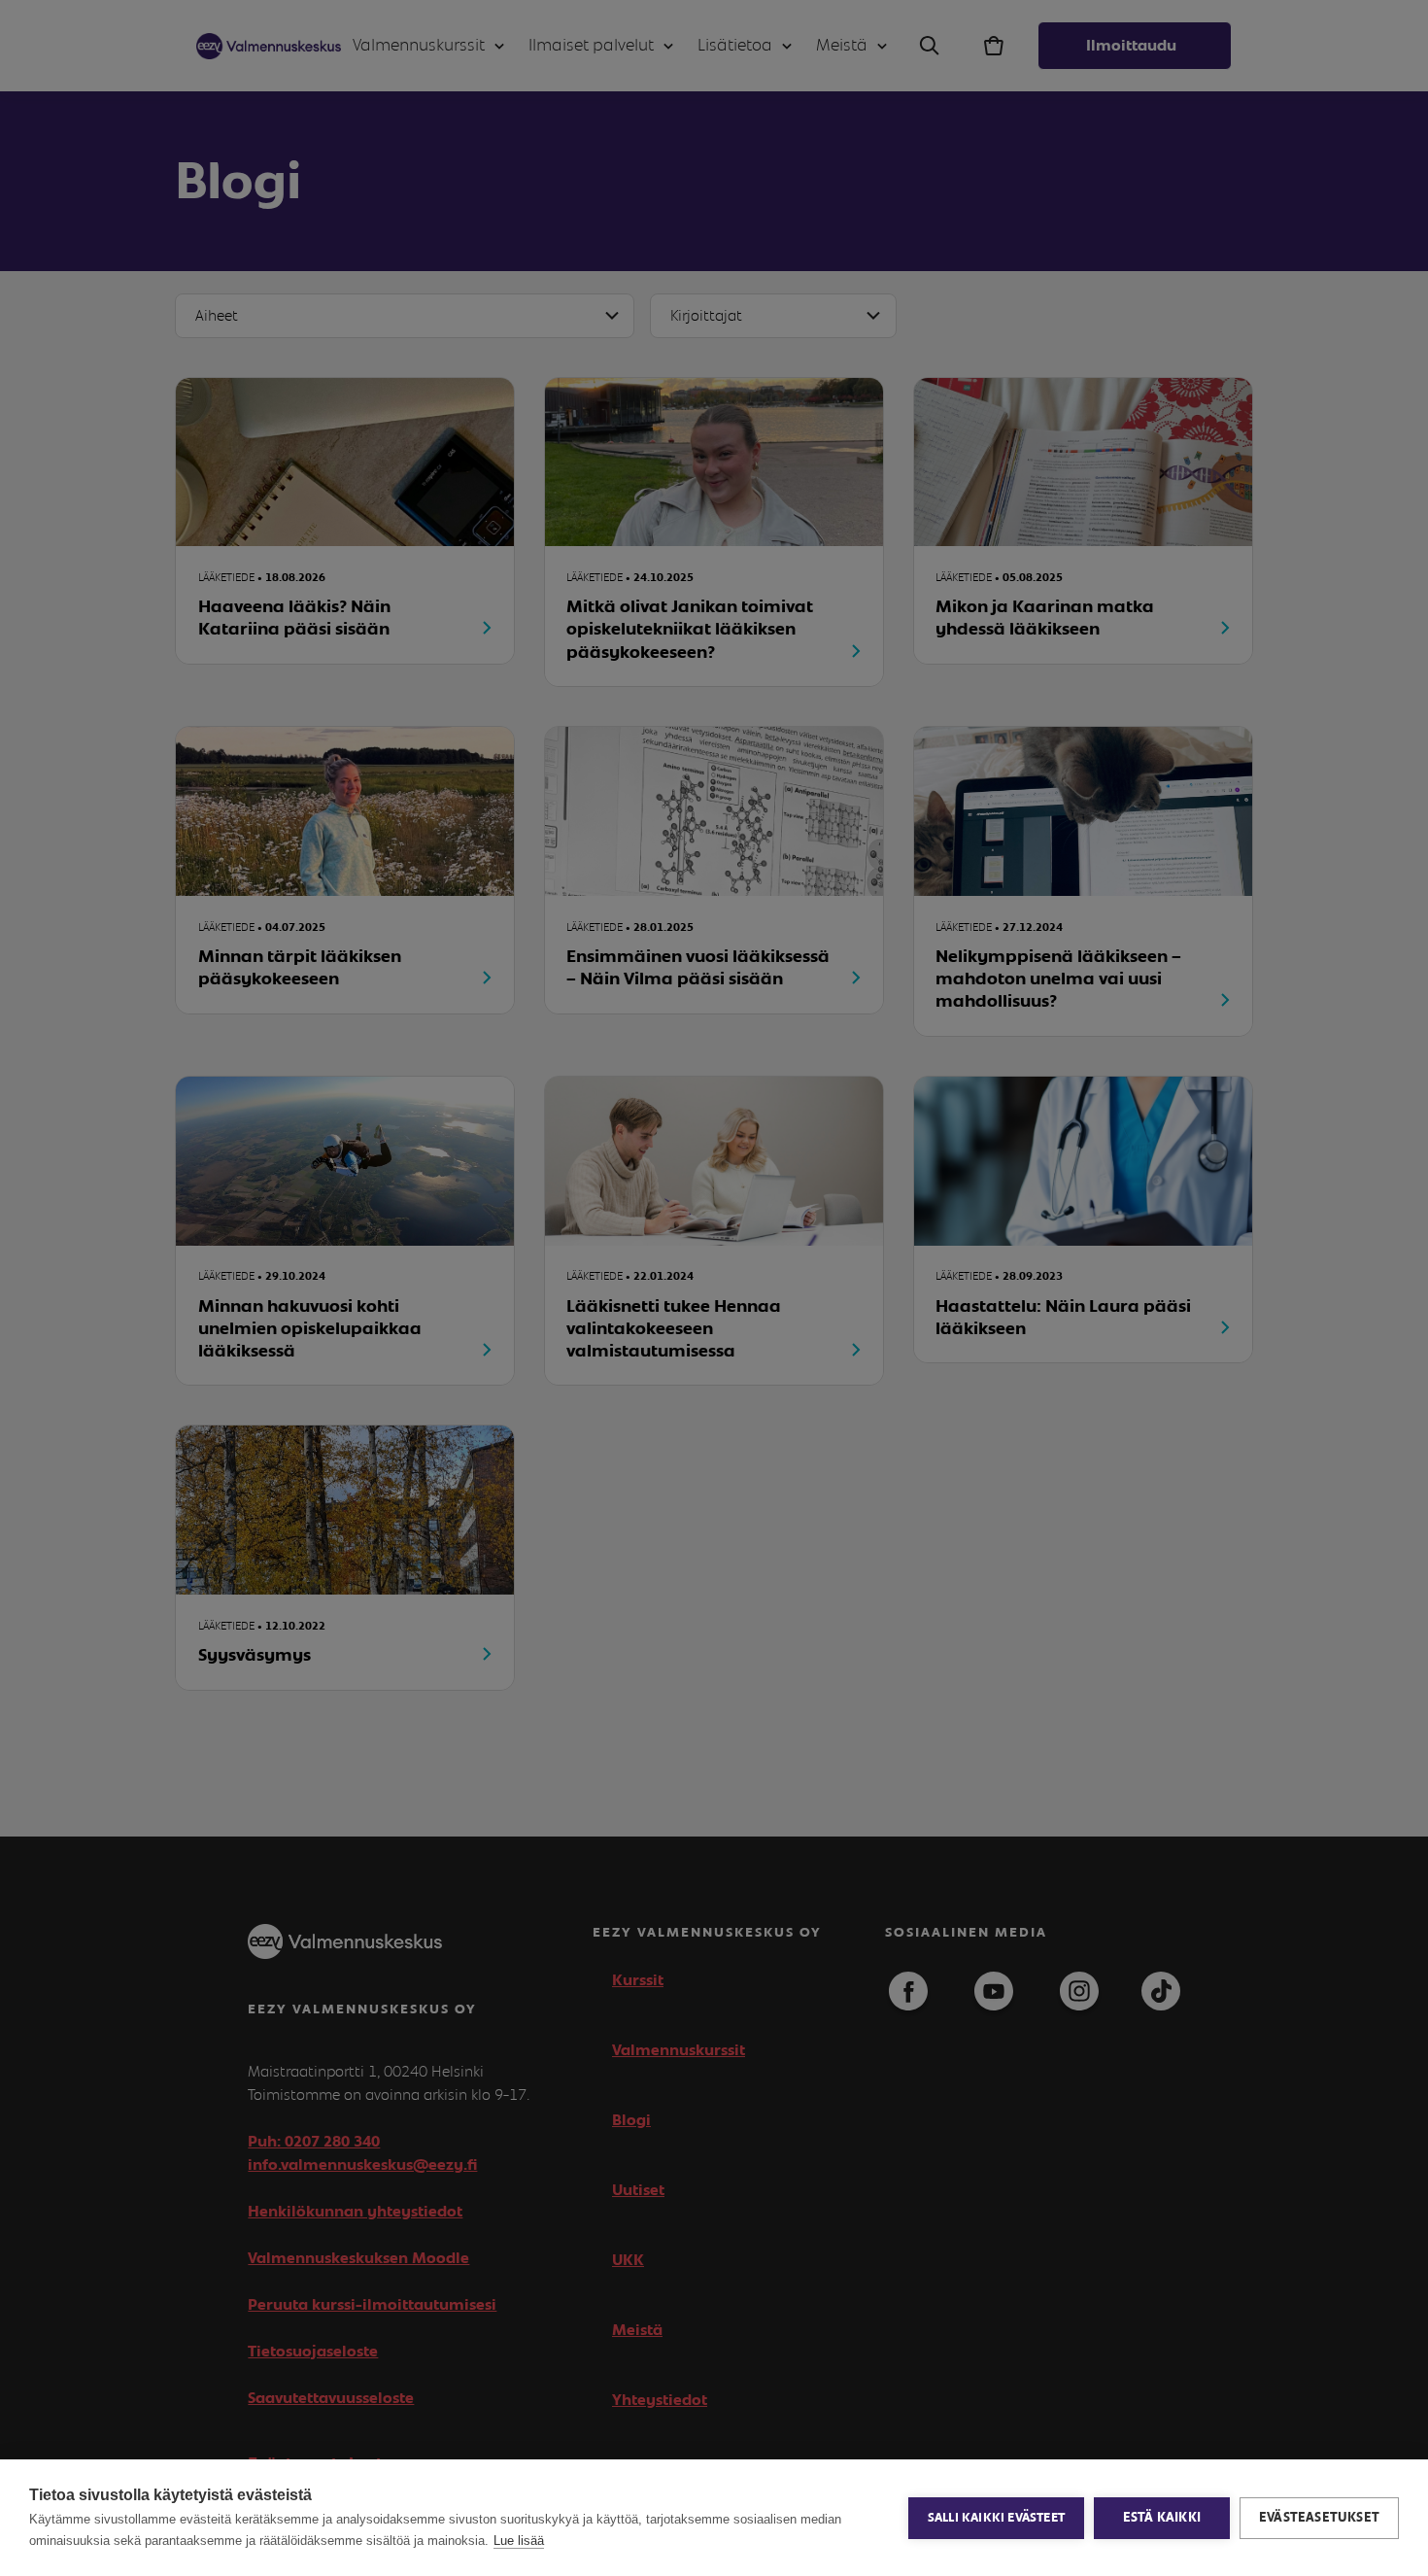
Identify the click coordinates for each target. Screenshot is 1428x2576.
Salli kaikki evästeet (996, 2518)
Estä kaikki (1162, 2518)
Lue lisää (519, 2541)
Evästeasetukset (1319, 2518)
